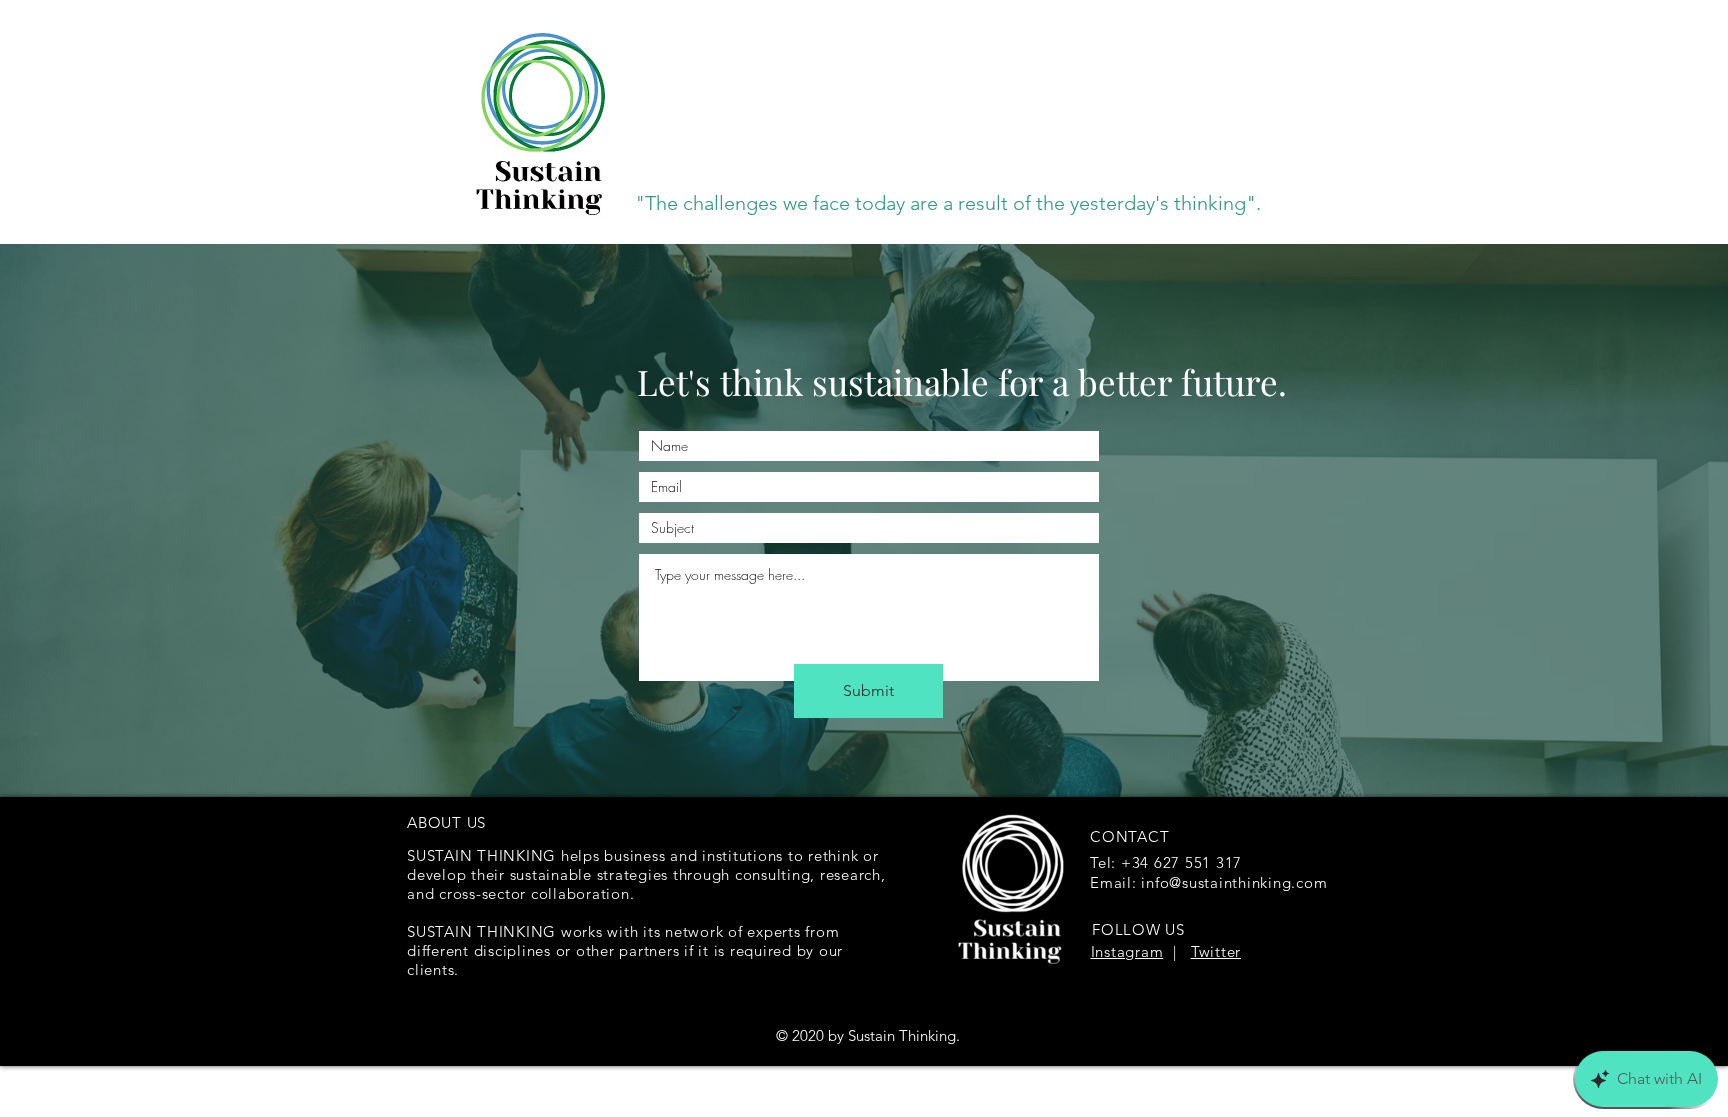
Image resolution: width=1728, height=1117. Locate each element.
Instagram (1127, 951)
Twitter (1216, 951)
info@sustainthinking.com (1234, 882)
